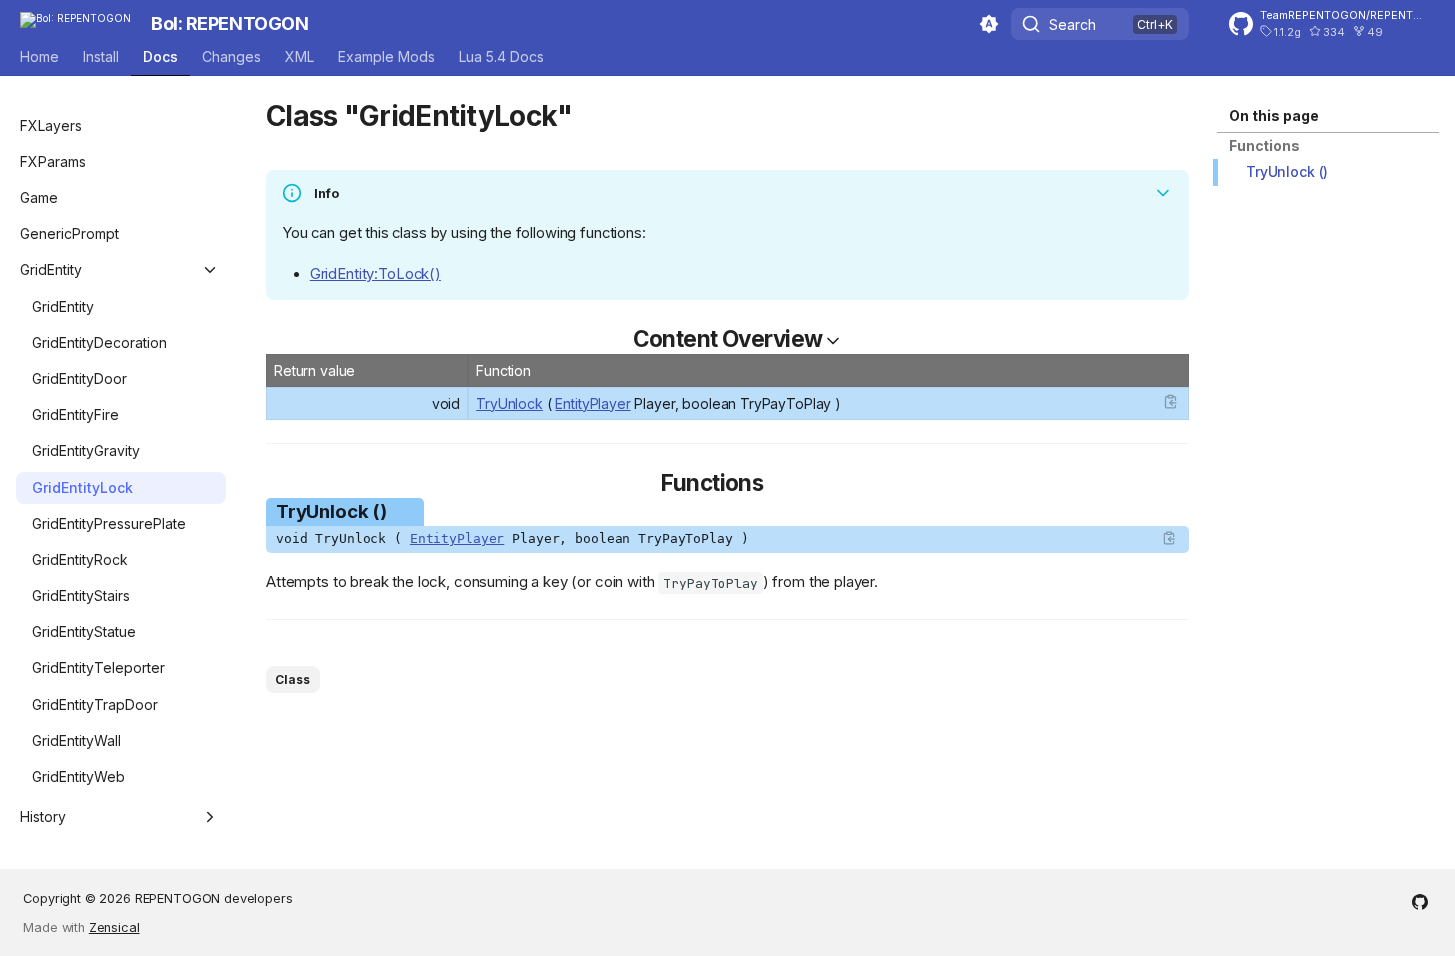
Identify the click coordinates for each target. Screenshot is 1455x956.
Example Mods (386, 56)
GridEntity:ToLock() (375, 274)
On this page (1274, 115)
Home (39, 56)
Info (326, 193)
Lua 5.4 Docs (501, 56)
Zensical (114, 927)
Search (1072, 24)
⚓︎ (595, 116)
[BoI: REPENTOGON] (75, 24)
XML (299, 56)
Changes (231, 56)
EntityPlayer (592, 403)
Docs (160, 56)
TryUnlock (509, 403)
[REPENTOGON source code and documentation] (1420, 904)
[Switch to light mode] (989, 24)
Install (101, 56)
